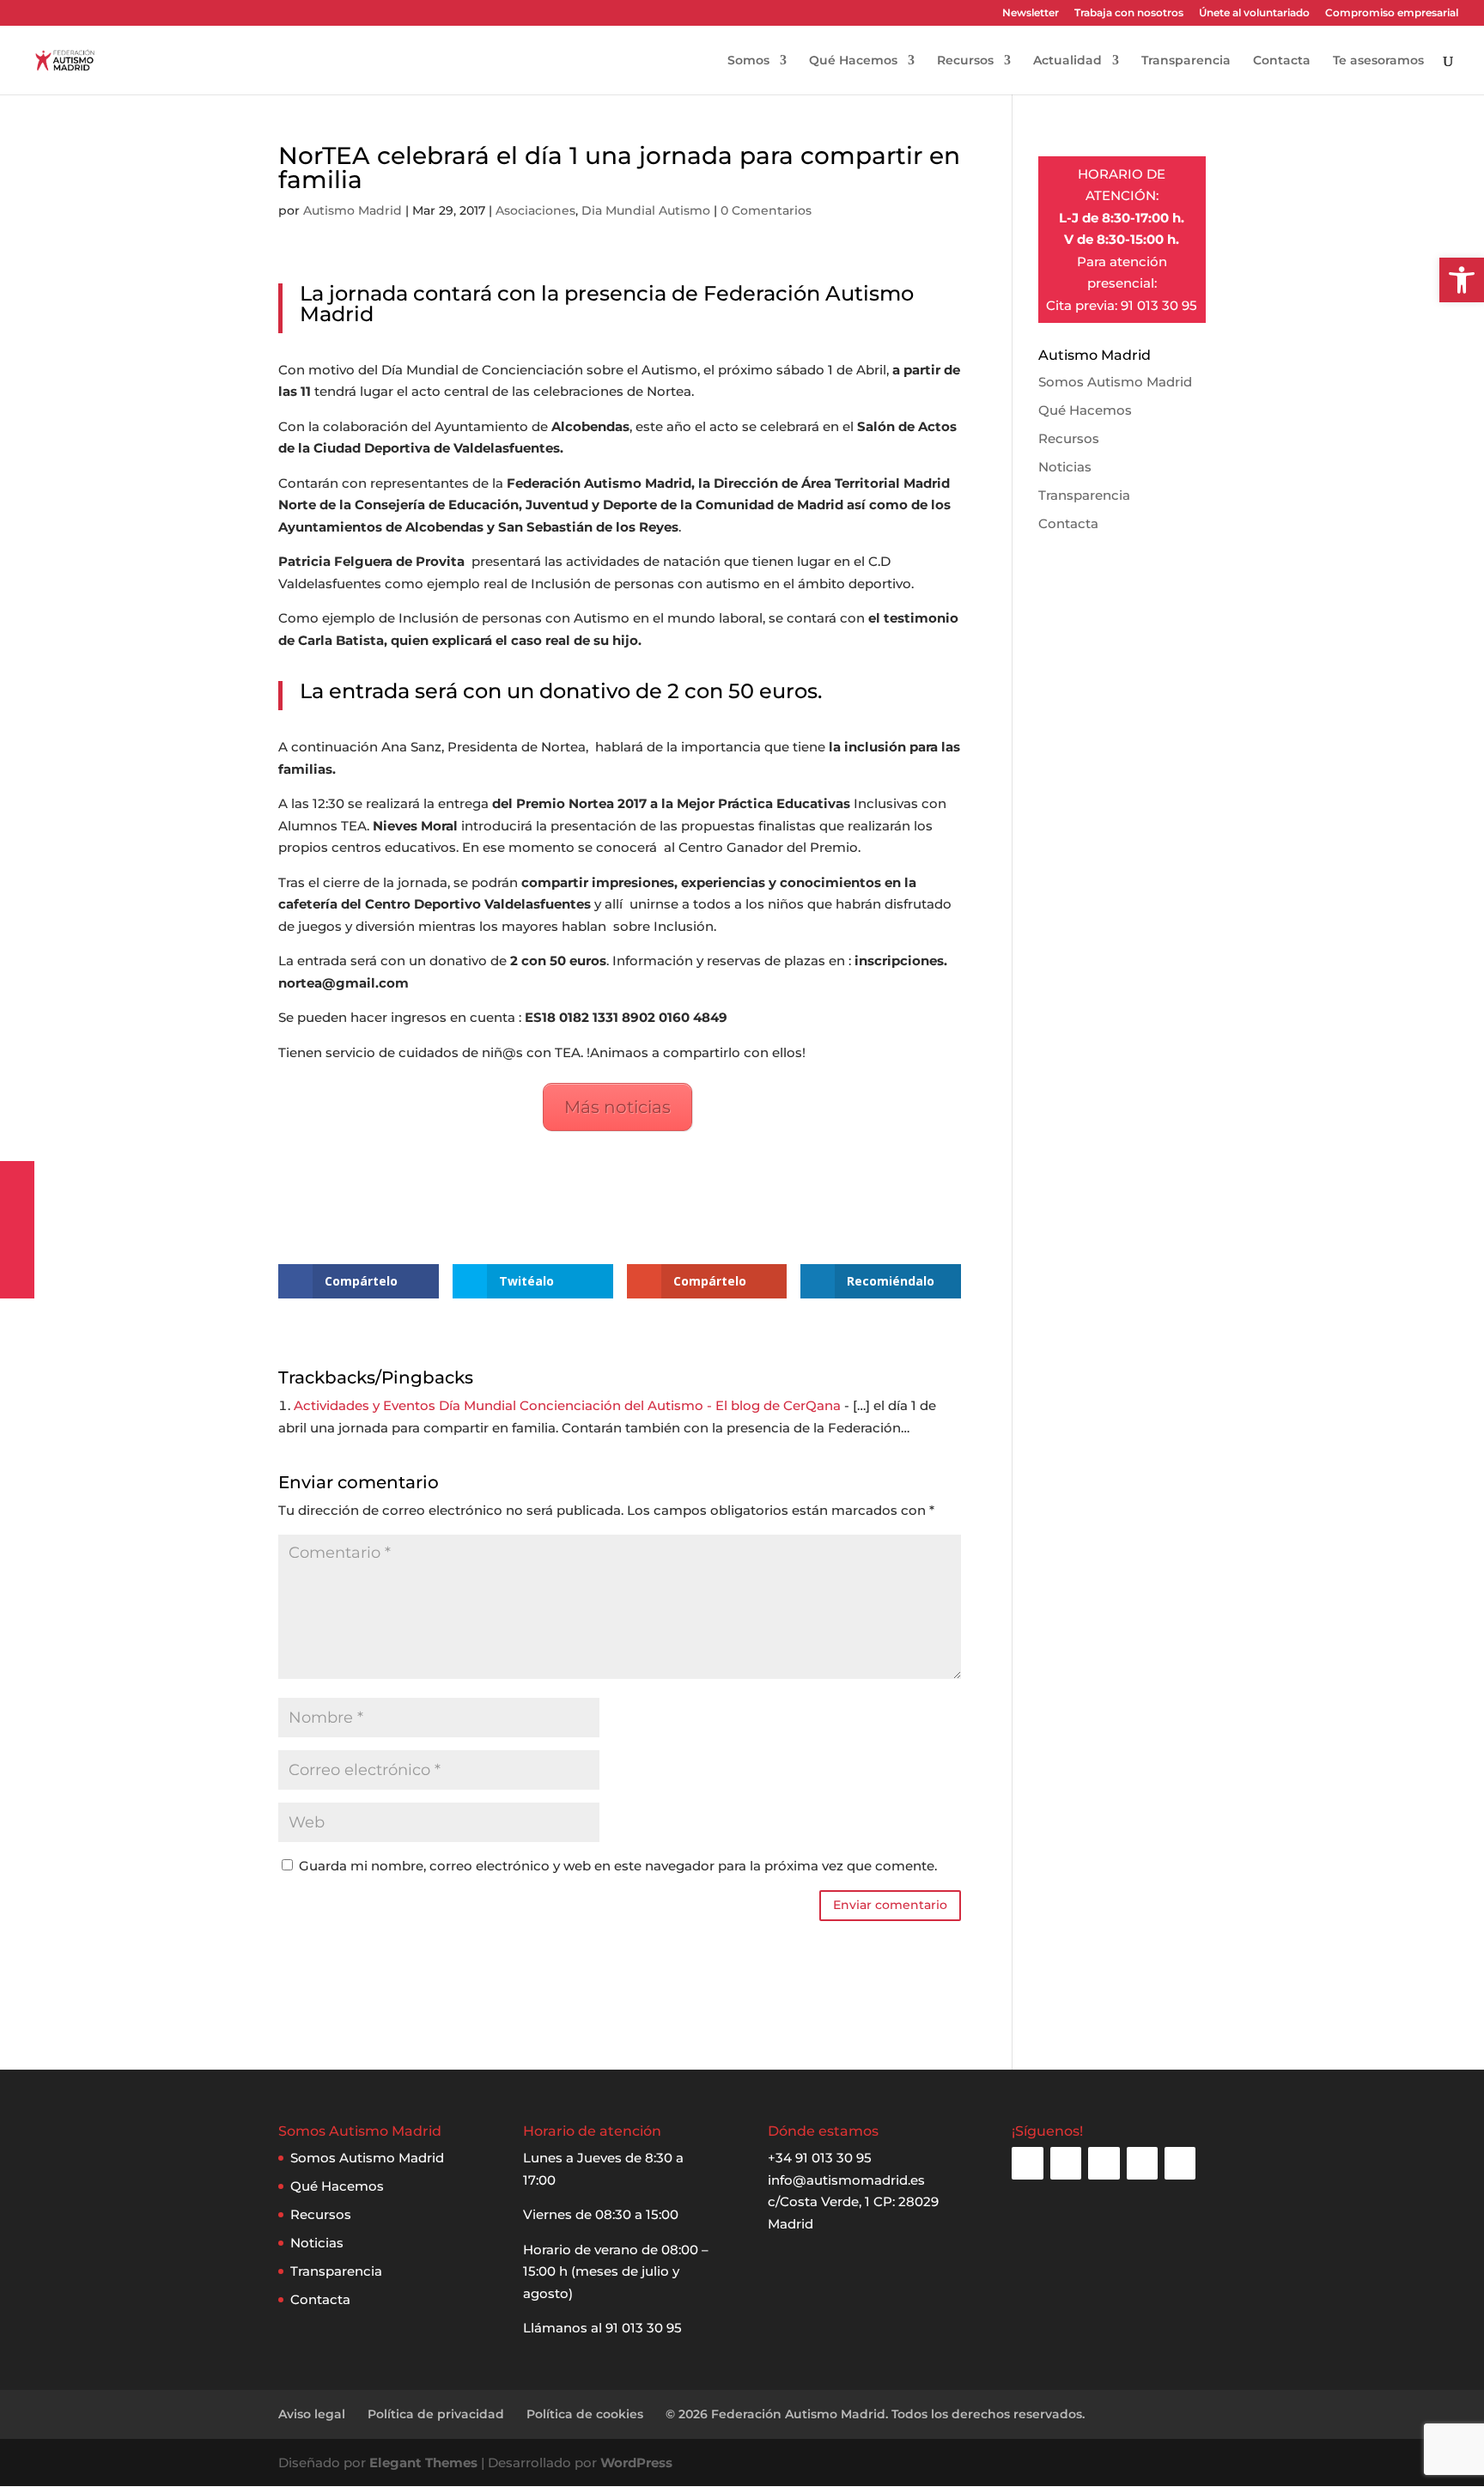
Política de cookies (585, 2414)
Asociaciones (535, 210)
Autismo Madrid (353, 210)
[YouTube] (1180, 2163)
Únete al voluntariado (1254, 13)
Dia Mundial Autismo (646, 210)
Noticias (1065, 467)
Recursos (965, 61)
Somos (748, 61)
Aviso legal (312, 2414)
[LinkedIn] (1142, 2163)
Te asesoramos (1378, 61)
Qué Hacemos (853, 61)
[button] (1462, 280)
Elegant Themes (423, 2463)
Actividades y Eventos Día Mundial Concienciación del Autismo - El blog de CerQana (567, 1405)
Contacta (1282, 61)
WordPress (636, 2463)
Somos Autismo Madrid (1115, 382)
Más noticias (617, 1107)
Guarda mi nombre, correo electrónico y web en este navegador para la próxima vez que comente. (618, 1866)
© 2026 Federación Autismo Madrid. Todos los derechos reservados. (875, 2414)
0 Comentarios (766, 210)
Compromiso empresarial (1392, 13)
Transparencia (1186, 61)
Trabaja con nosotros (1129, 13)
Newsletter (1031, 13)
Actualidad (1067, 61)
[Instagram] (1027, 2163)
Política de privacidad (436, 2414)
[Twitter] (1104, 2163)
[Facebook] (1066, 2163)
